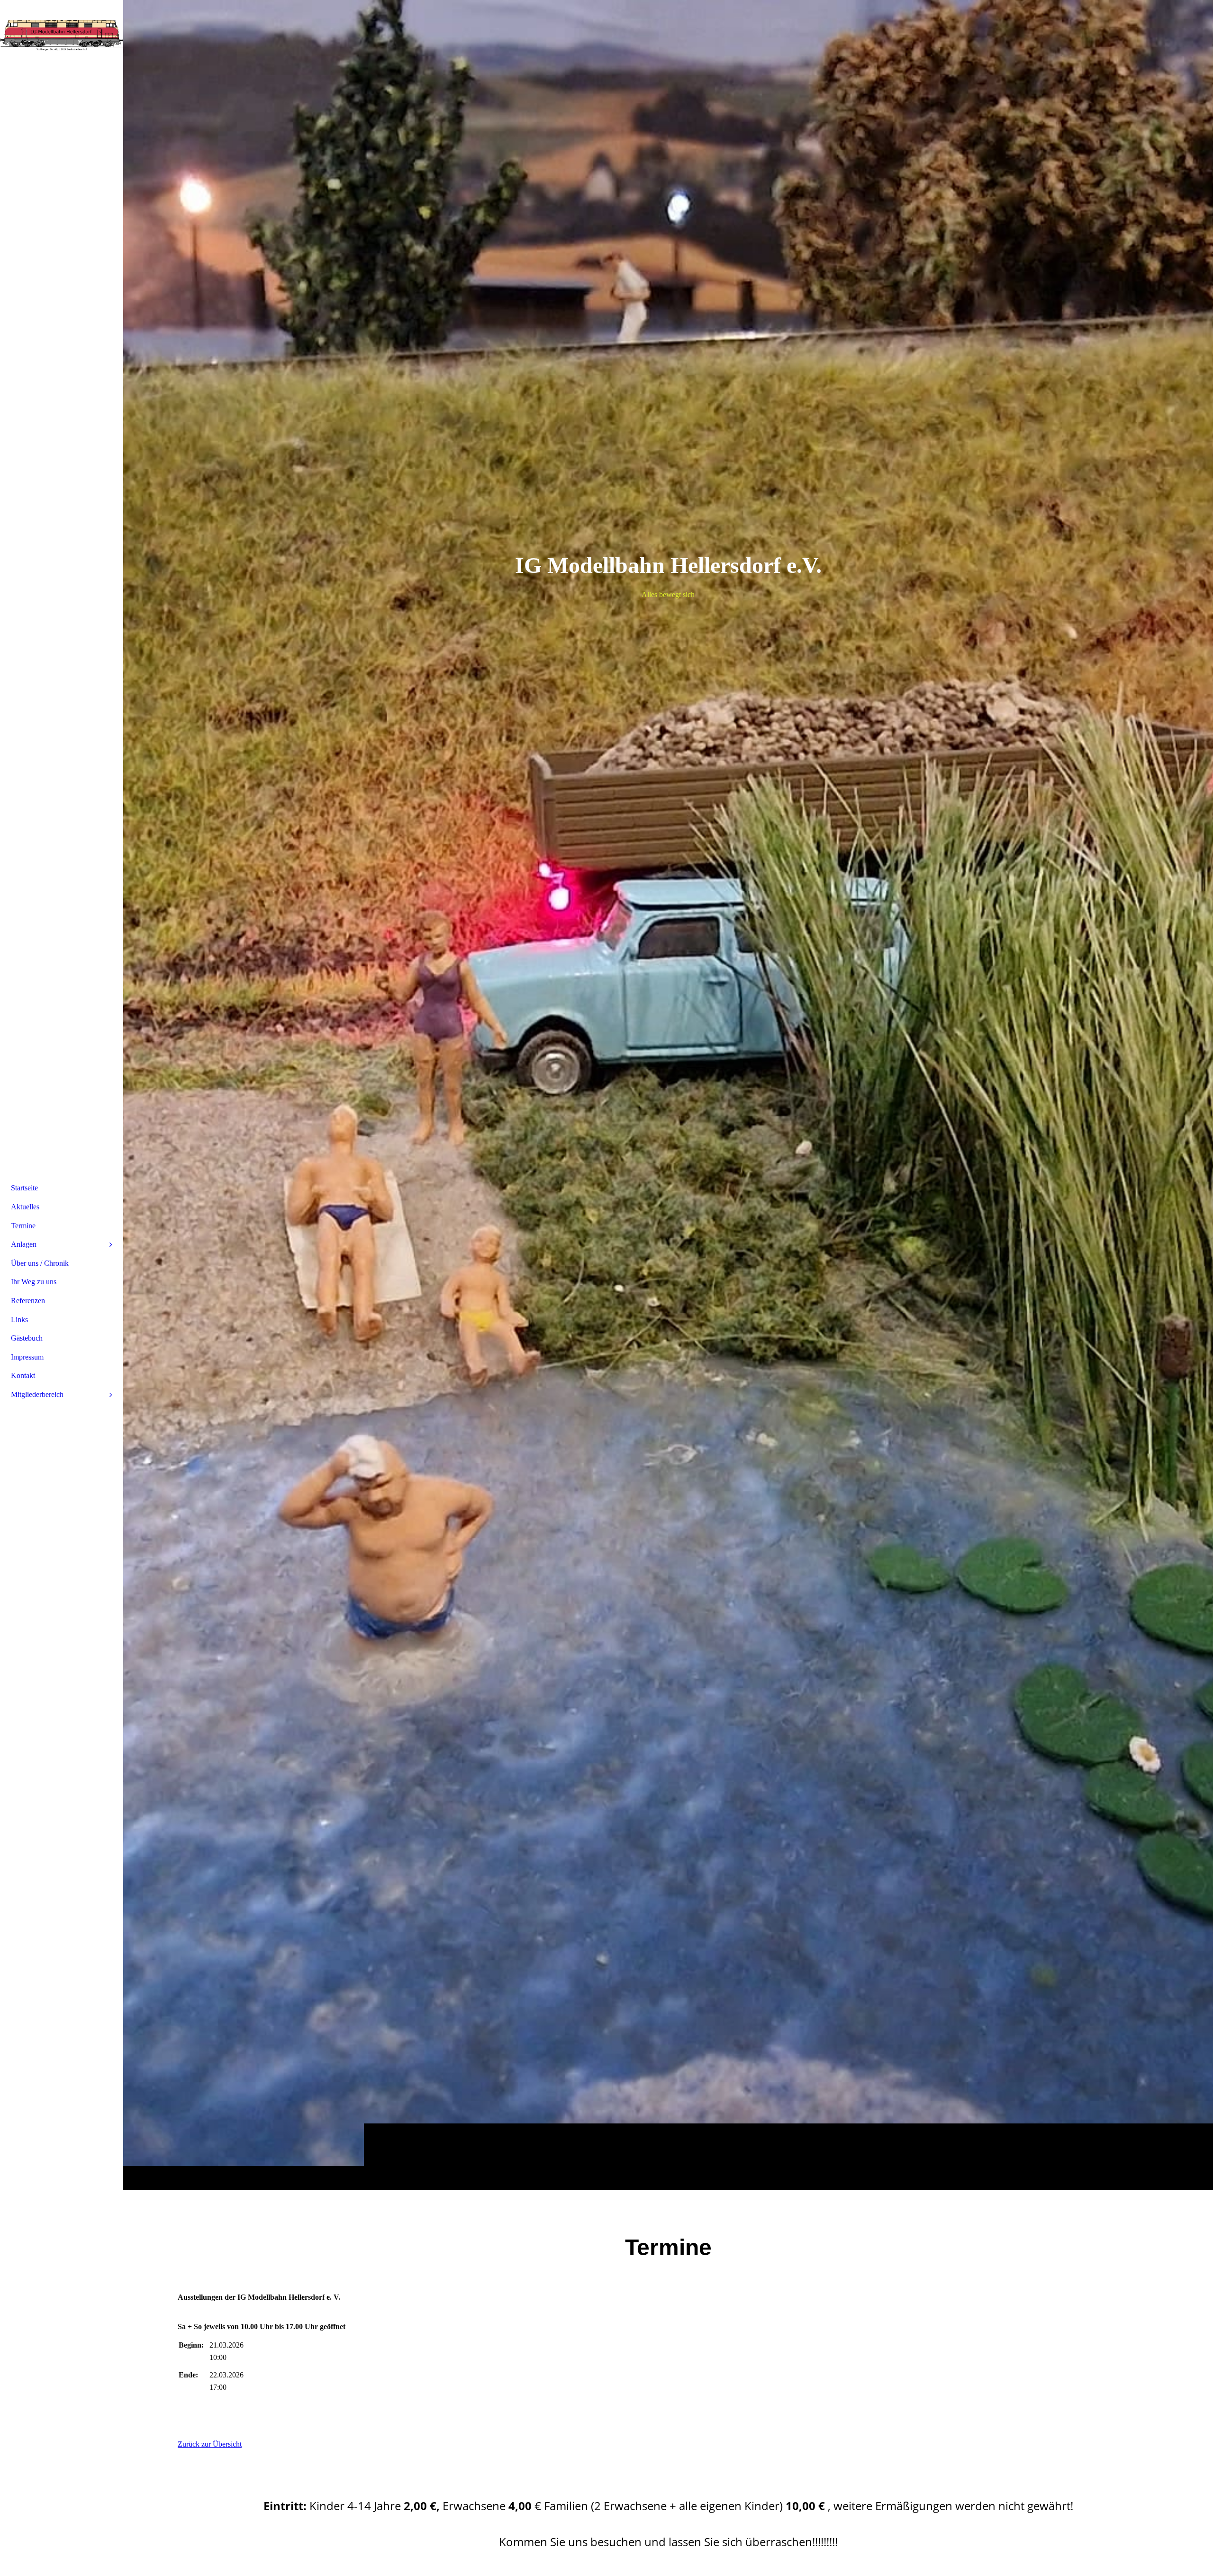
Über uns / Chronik (40, 1263)
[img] (668, 1095)
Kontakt (23, 1375)
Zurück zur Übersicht (210, 2444)
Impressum (27, 1357)
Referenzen (28, 1301)
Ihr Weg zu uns (34, 1282)
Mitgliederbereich (37, 1394)
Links (19, 1320)
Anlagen (24, 1244)
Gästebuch (27, 1338)
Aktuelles (25, 1207)
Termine (23, 1226)
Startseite (24, 1188)
